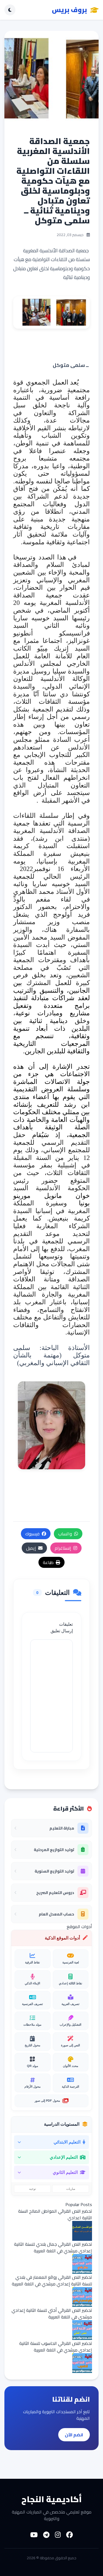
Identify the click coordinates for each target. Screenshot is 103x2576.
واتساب (65, 1534)
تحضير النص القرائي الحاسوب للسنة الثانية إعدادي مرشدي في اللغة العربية (56, 2347)
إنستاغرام (63, 1548)
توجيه (33, 2189)
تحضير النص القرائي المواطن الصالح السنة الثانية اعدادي (55, 2214)
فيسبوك (32, 1534)
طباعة (48, 1562)
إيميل (31, 1548)
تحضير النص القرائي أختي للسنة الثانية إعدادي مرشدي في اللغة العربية (52, 2313)
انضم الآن (74, 2435)
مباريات (71, 2189)
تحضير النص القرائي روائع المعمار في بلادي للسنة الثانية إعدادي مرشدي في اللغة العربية (52, 2280)
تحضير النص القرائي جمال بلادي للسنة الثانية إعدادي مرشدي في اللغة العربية (53, 2247)
